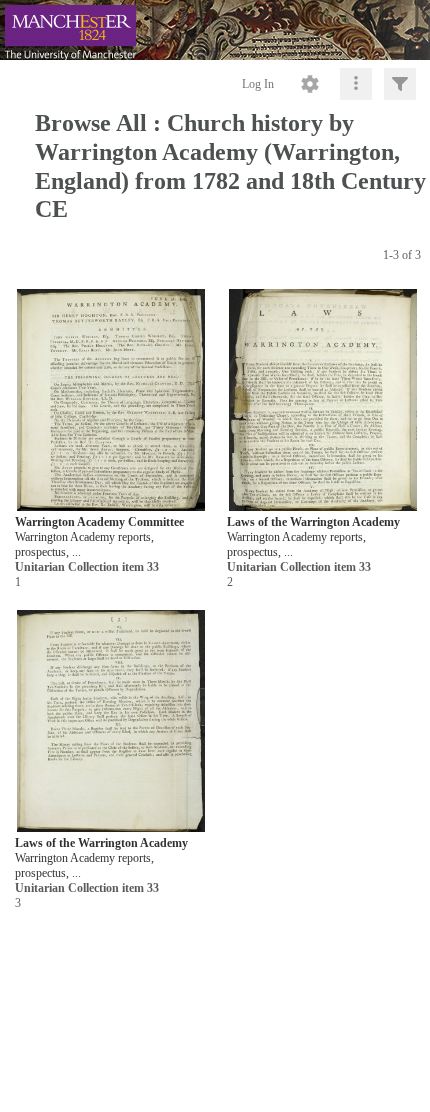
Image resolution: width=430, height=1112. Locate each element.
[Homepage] (215, 30)
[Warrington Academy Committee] (111, 400)
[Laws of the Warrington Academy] (323, 400)
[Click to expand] (400, 84)
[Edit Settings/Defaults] (310, 84)
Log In (258, 84)
